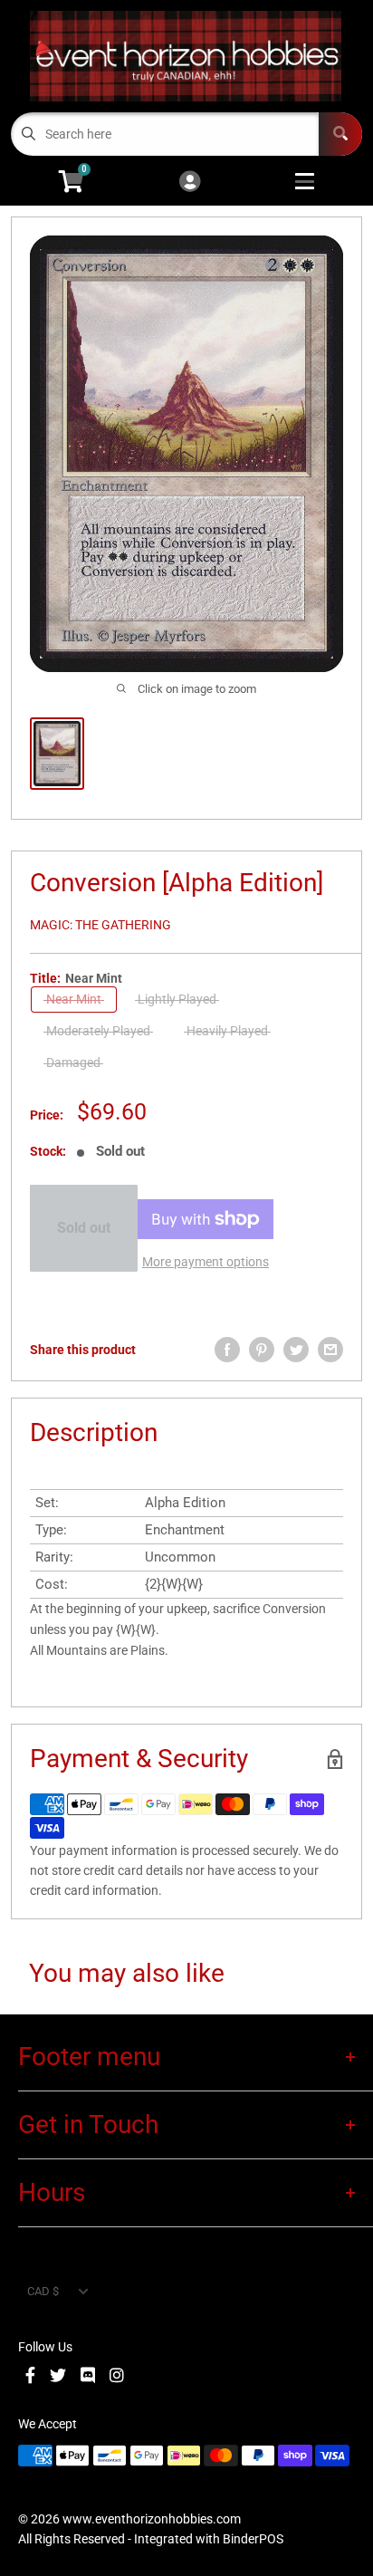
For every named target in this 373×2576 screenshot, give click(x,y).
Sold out (84, 1228)
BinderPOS (253, 2539)
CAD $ (43, 2291)
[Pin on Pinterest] (262, 1350)
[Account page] (190, 183)
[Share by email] (330, 1350)
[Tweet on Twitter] (296, 1350)
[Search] (340, 134)
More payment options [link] (206, 1262)
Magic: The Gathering (100, 925)
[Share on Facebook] (227, 1350)
